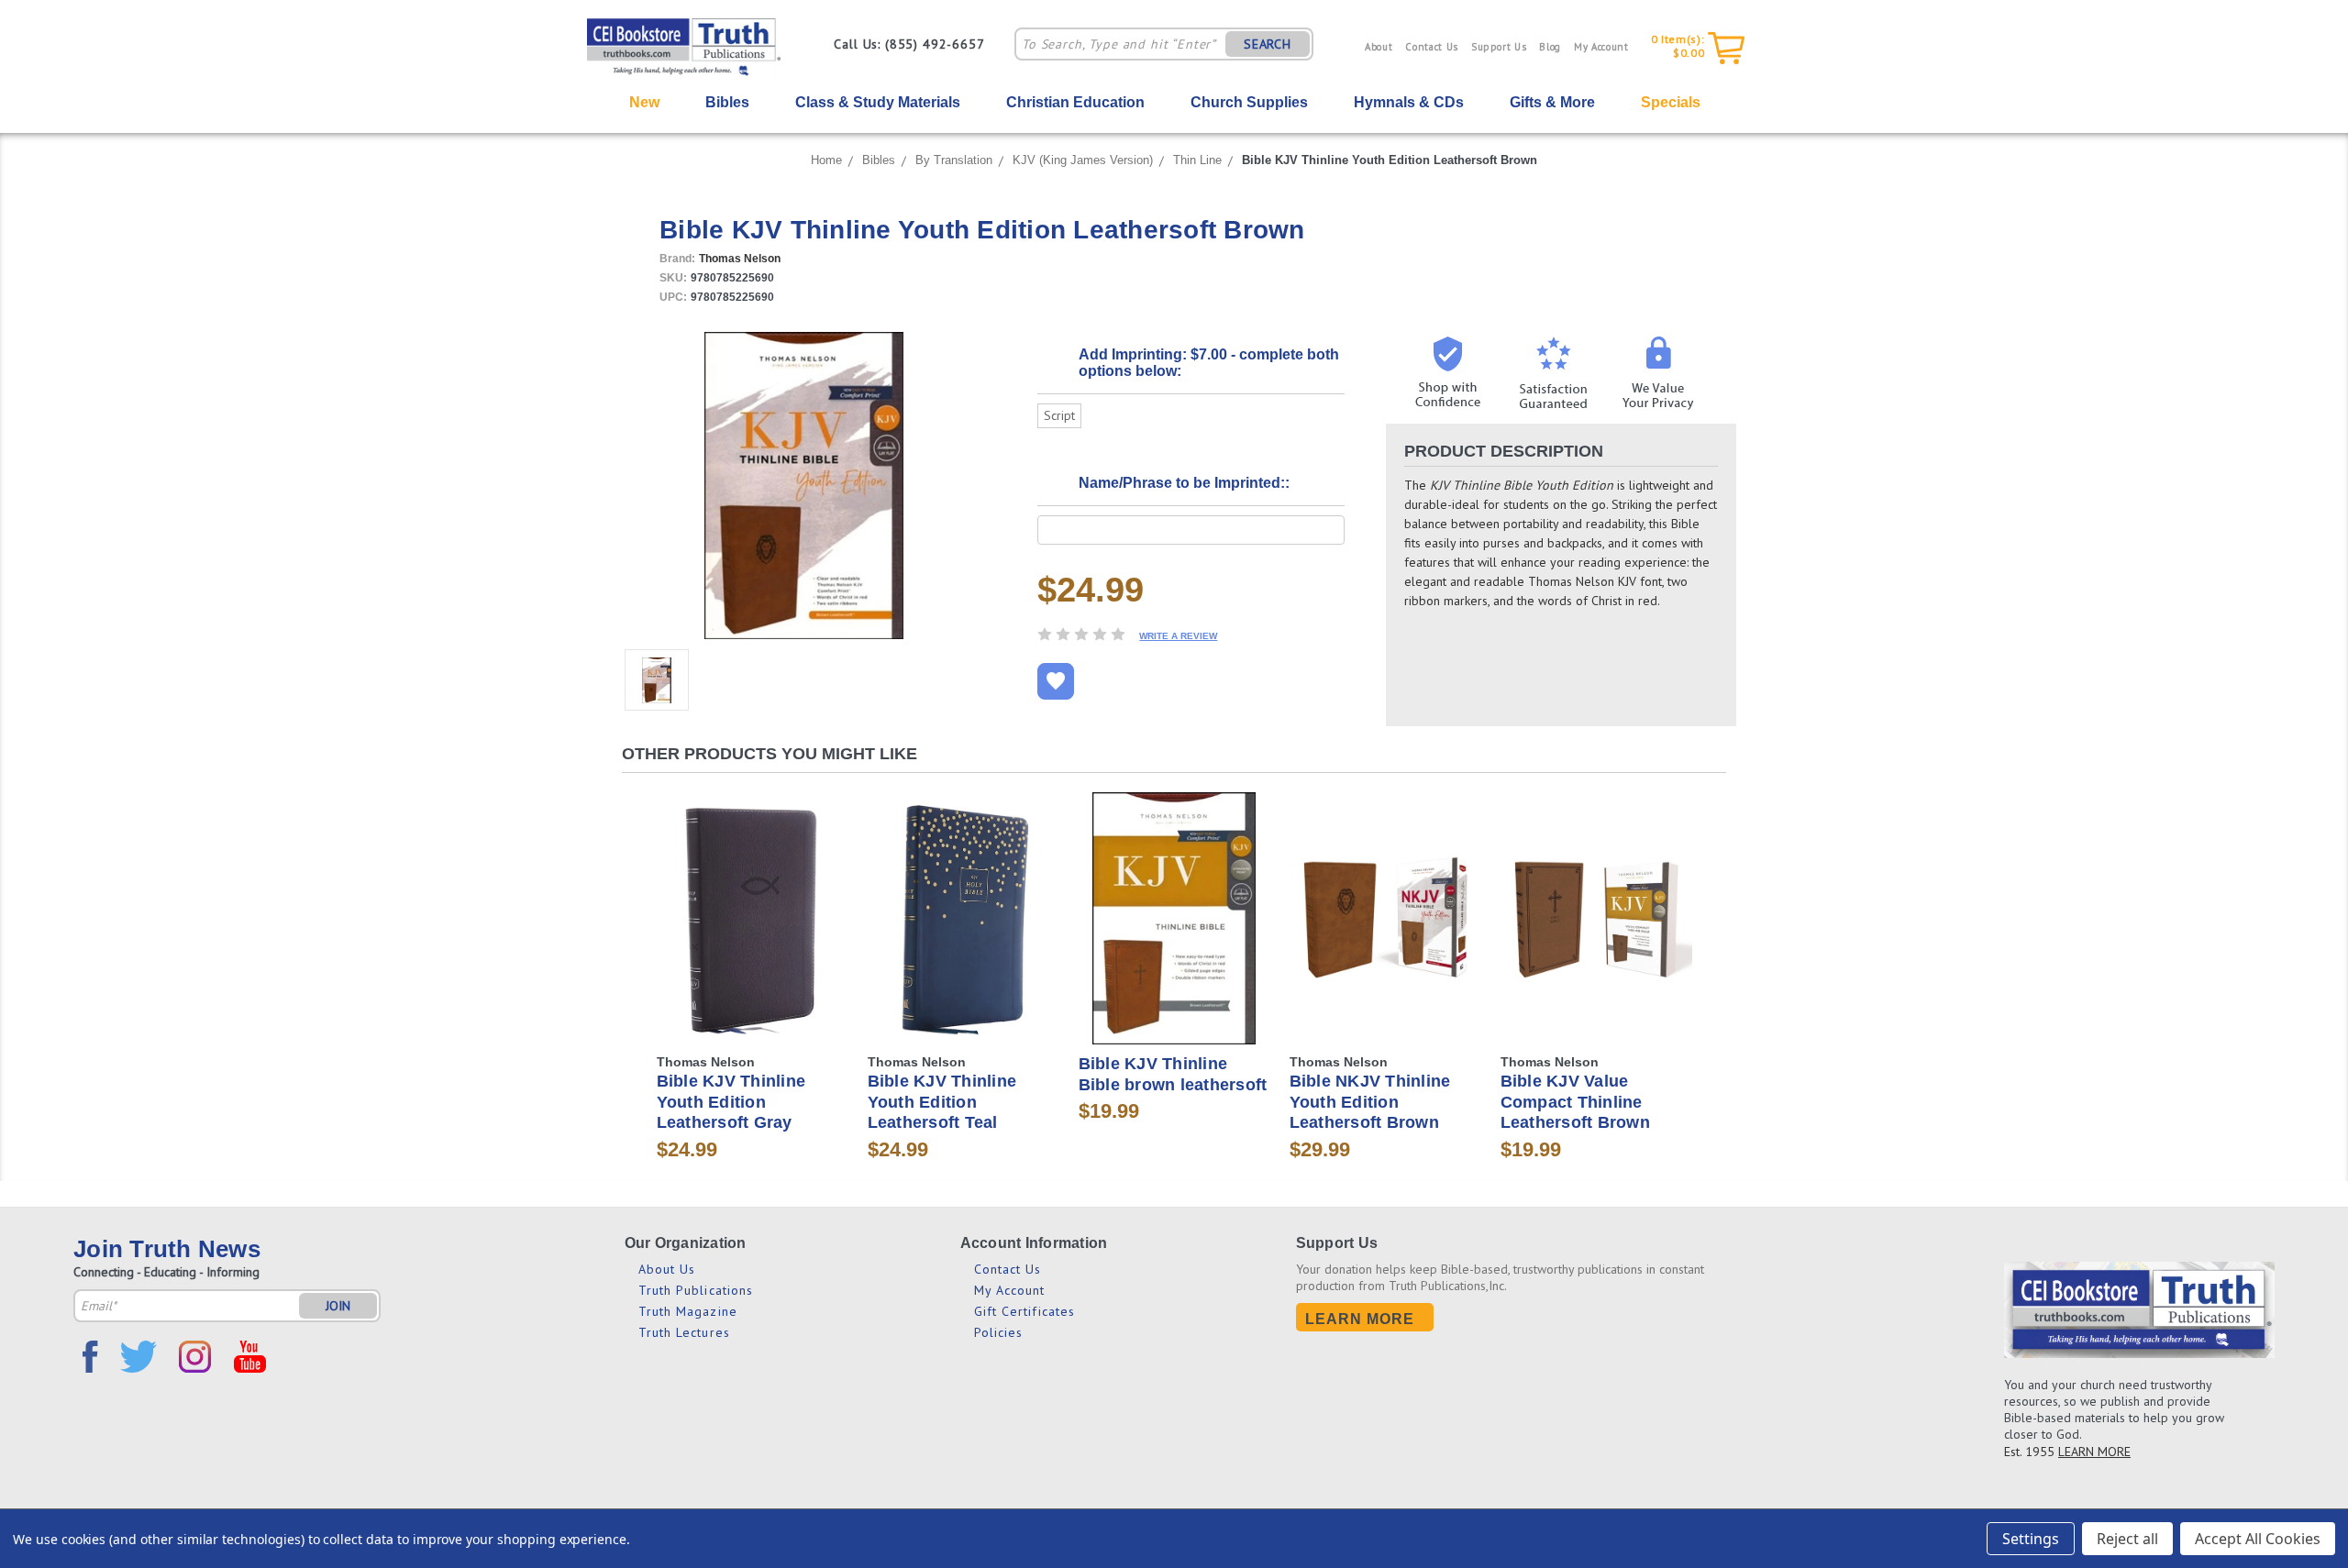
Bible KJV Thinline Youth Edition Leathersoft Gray (731, 1102)
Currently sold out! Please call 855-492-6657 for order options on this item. (753, 934)
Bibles (879, 160)
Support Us (1499, 47)
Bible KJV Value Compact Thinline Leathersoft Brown (1575, 1102)
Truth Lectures (684, 1332)
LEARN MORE (2094, 1452)
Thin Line (1197, 160)
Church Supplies (1249, 102)
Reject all (2127, 1539)
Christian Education (1075, 102)
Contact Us (1432, 47)
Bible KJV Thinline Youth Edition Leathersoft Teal (942, 1102)
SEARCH (1268, 44)
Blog (1550, 47)
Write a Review (1178, 636)
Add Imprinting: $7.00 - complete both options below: (1209, 363)
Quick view (752, 889)
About (1379, 47)
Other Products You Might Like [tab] (770, 754)
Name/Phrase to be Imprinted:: (1184, 483)
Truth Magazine (688, 1311)
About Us (667, 1269)
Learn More (1360, 1319)
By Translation (954, 160)
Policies (999, 1332)
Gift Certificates (1025, 1311)
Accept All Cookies (2258, 1539)
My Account (1601, 47)
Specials (1671, 102)
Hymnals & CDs (1409, 102)
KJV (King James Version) (1083, 160)
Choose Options (1385, 934)
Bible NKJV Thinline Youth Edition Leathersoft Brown (1370, 1102)
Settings (2031, 1539)
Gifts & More (1552, 102)
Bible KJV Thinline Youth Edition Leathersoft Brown (1390, 160)
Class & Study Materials (878, 102)
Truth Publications (696, 1290)
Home (826, 160)
